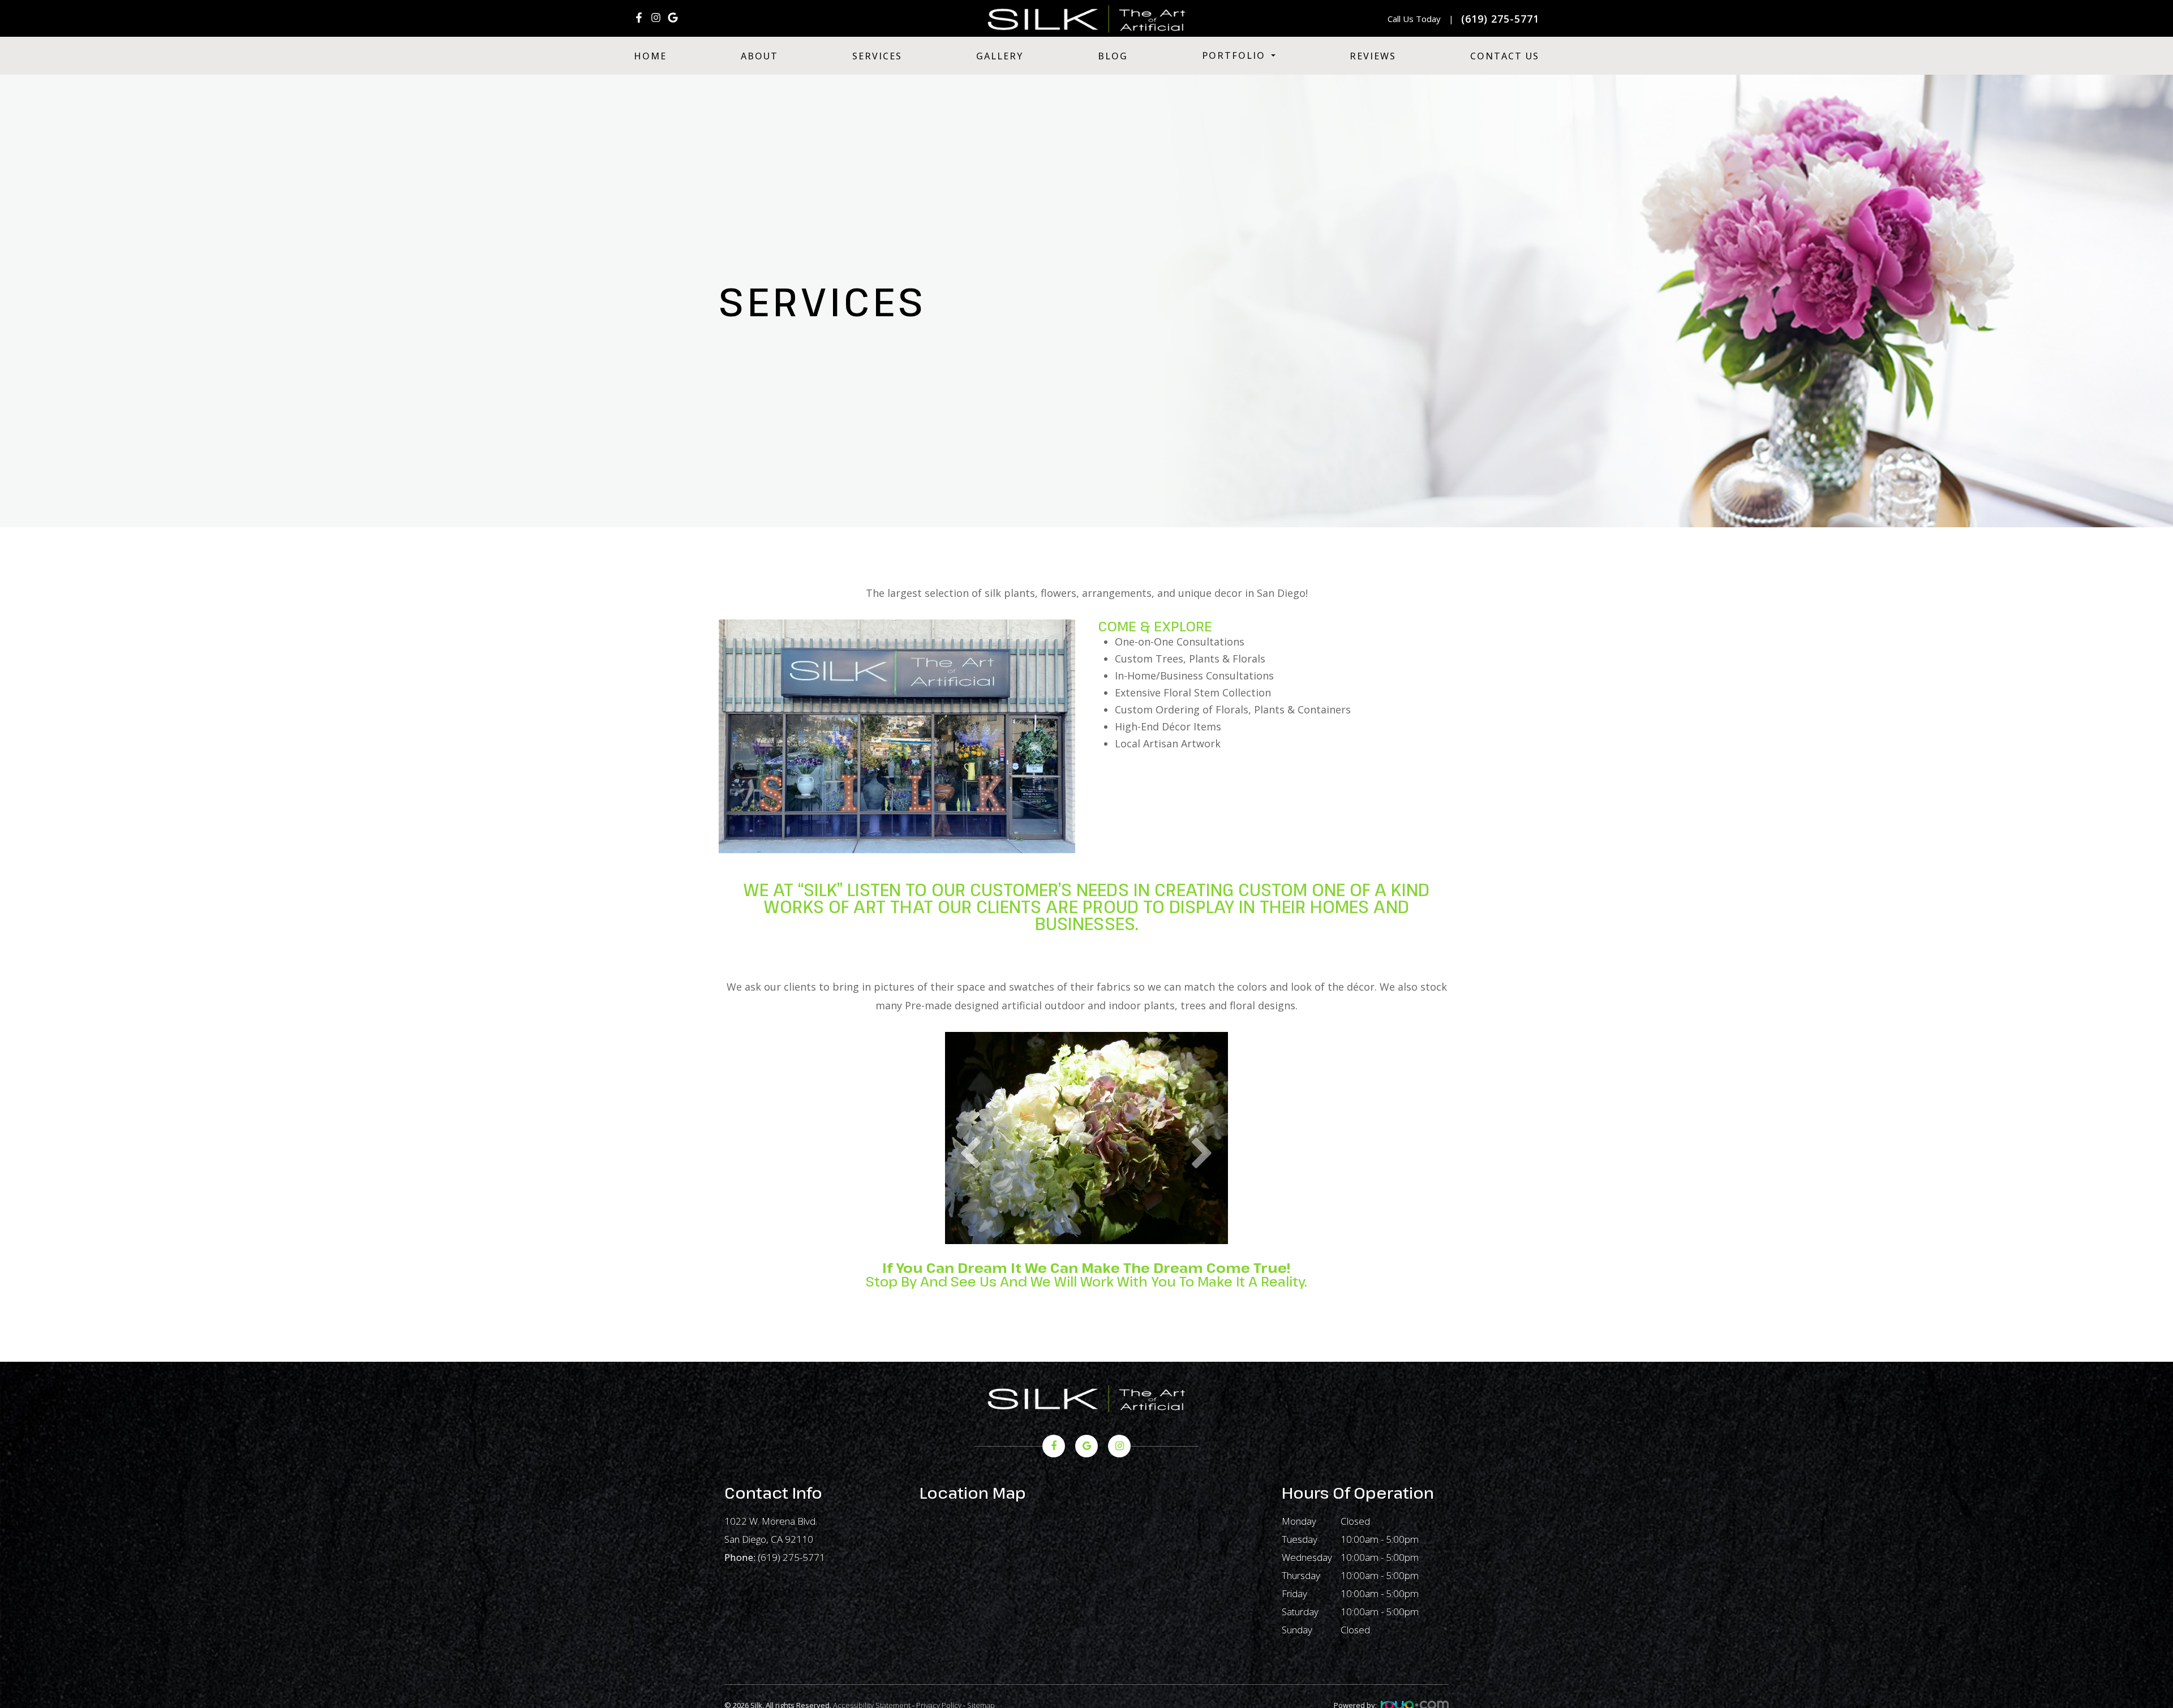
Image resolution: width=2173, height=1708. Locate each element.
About (759, 56)
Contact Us (1505, 56)
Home (650, 56)
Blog (1113, 56)
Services (877, 56)
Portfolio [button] (1234, 55)
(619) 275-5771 (791, 1557)
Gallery (1000, 56)
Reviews (1373, 56)
